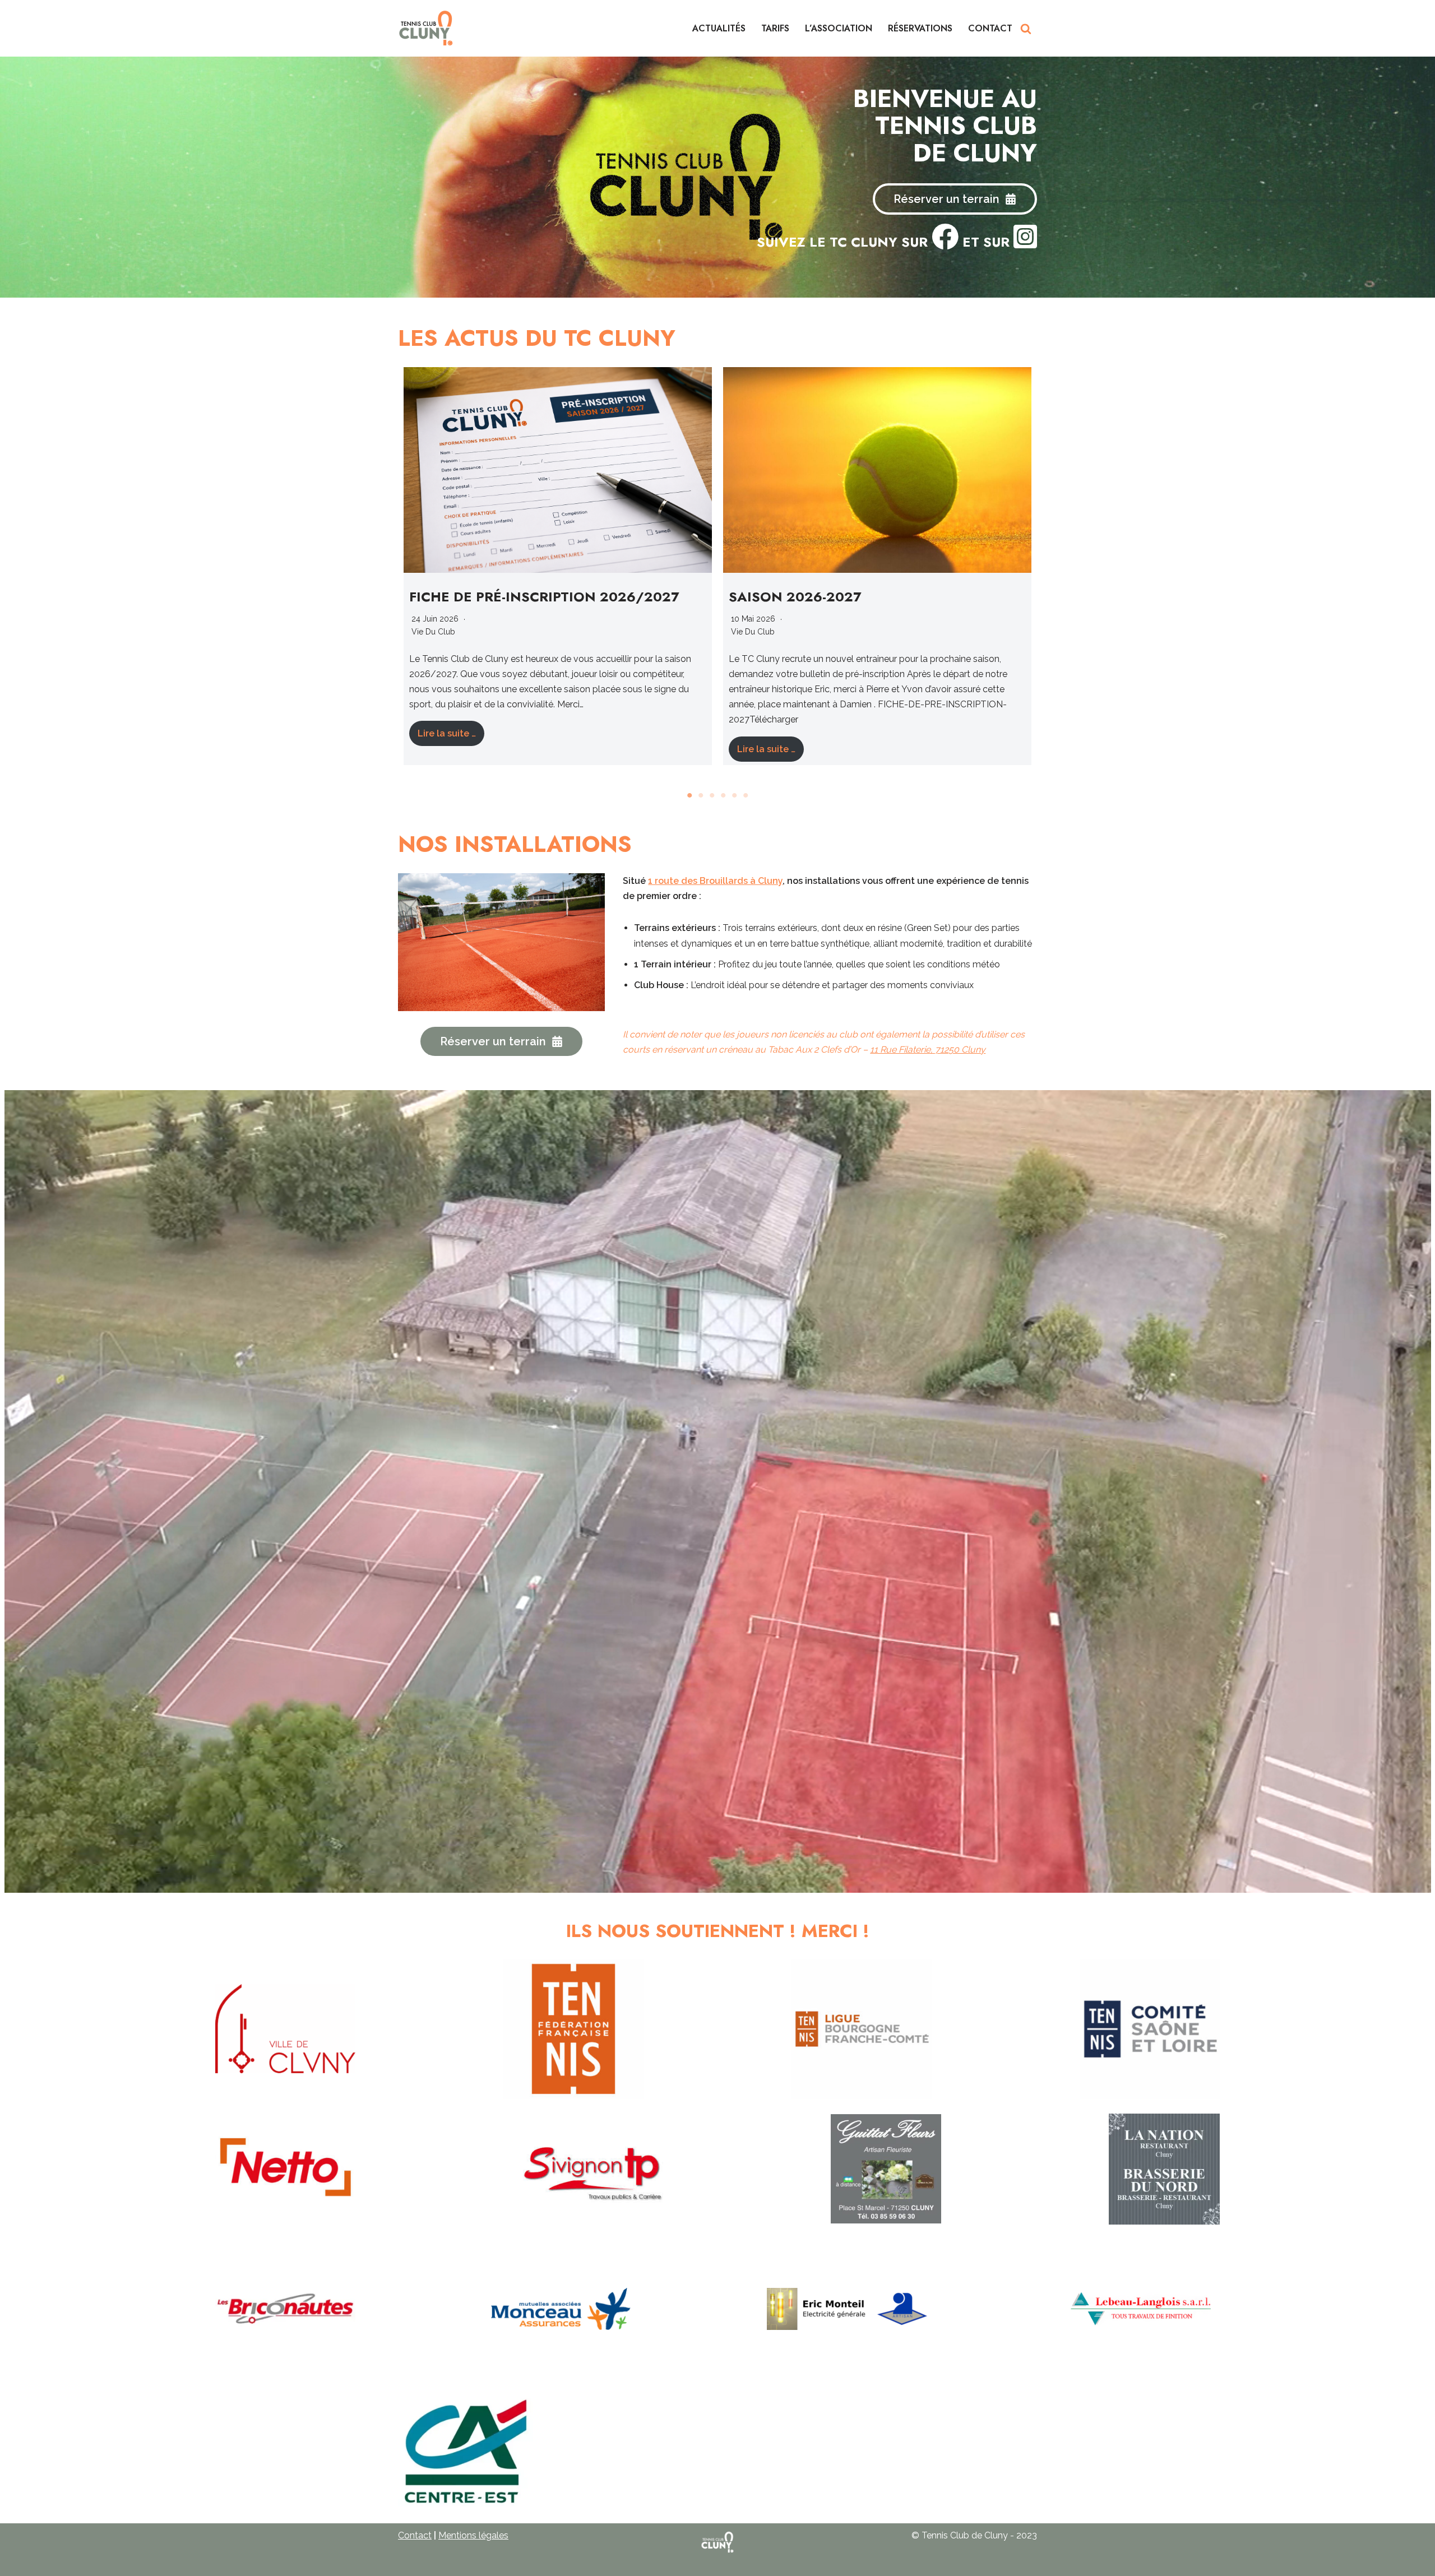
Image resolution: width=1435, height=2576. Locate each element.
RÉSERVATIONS (920, 28)
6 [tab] (746, 795)
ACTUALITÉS (719, 28)
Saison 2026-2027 (795, 597)
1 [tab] (689, 795)
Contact (415, 2535)
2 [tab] (701, 795)
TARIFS (775, 28)
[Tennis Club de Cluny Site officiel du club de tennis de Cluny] (426, 28)
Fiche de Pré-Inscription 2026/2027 (544, 597)
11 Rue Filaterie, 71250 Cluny (928, 1050)
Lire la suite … (447, 733)
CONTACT (990, 28)
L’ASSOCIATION (839, 28)
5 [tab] (734, 795)
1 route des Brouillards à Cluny (715, 881)
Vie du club (433, 632)
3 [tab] (712, 795)
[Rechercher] (1026, 29)
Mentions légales (473, 2535)
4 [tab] (723, 795)
